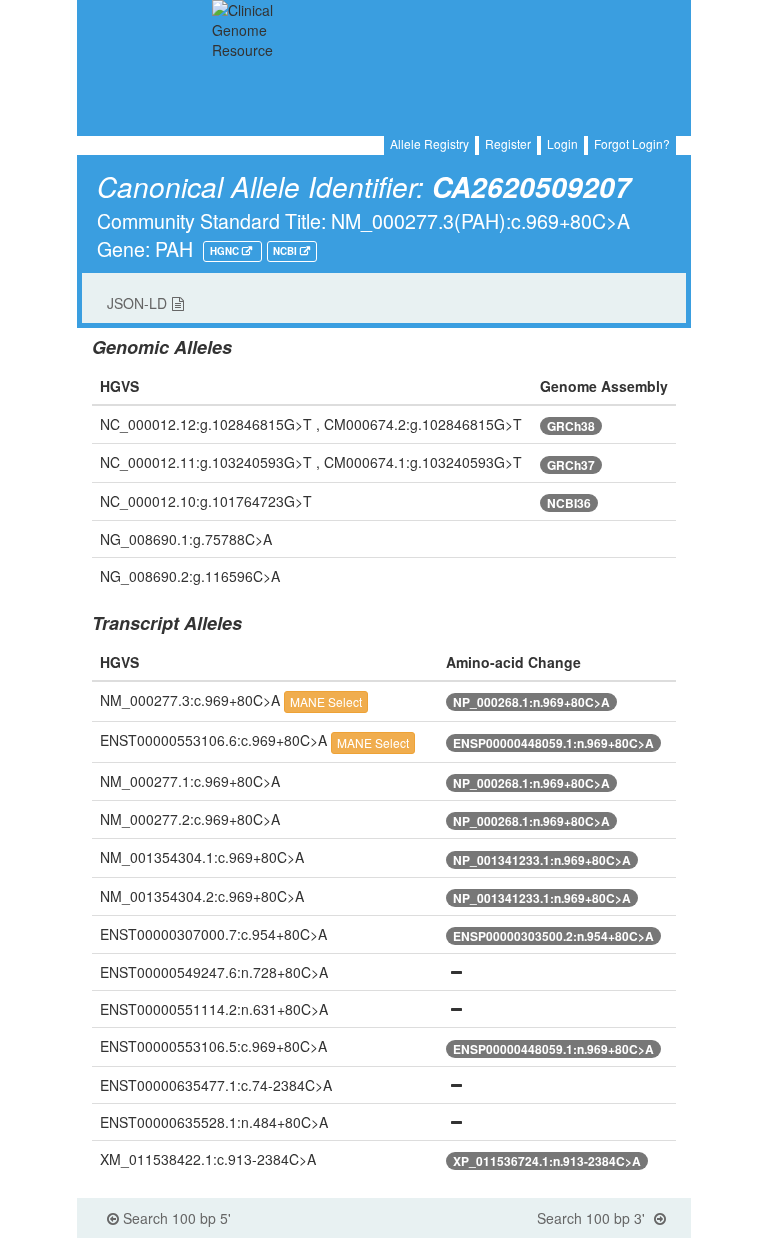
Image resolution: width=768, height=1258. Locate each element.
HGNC (226, 251)
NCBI (286, 251)
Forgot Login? (632, 143)
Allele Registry (429, 143)
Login (562, 143)
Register (508, 143)
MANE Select (326, 701)
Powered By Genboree (602, 1248)
